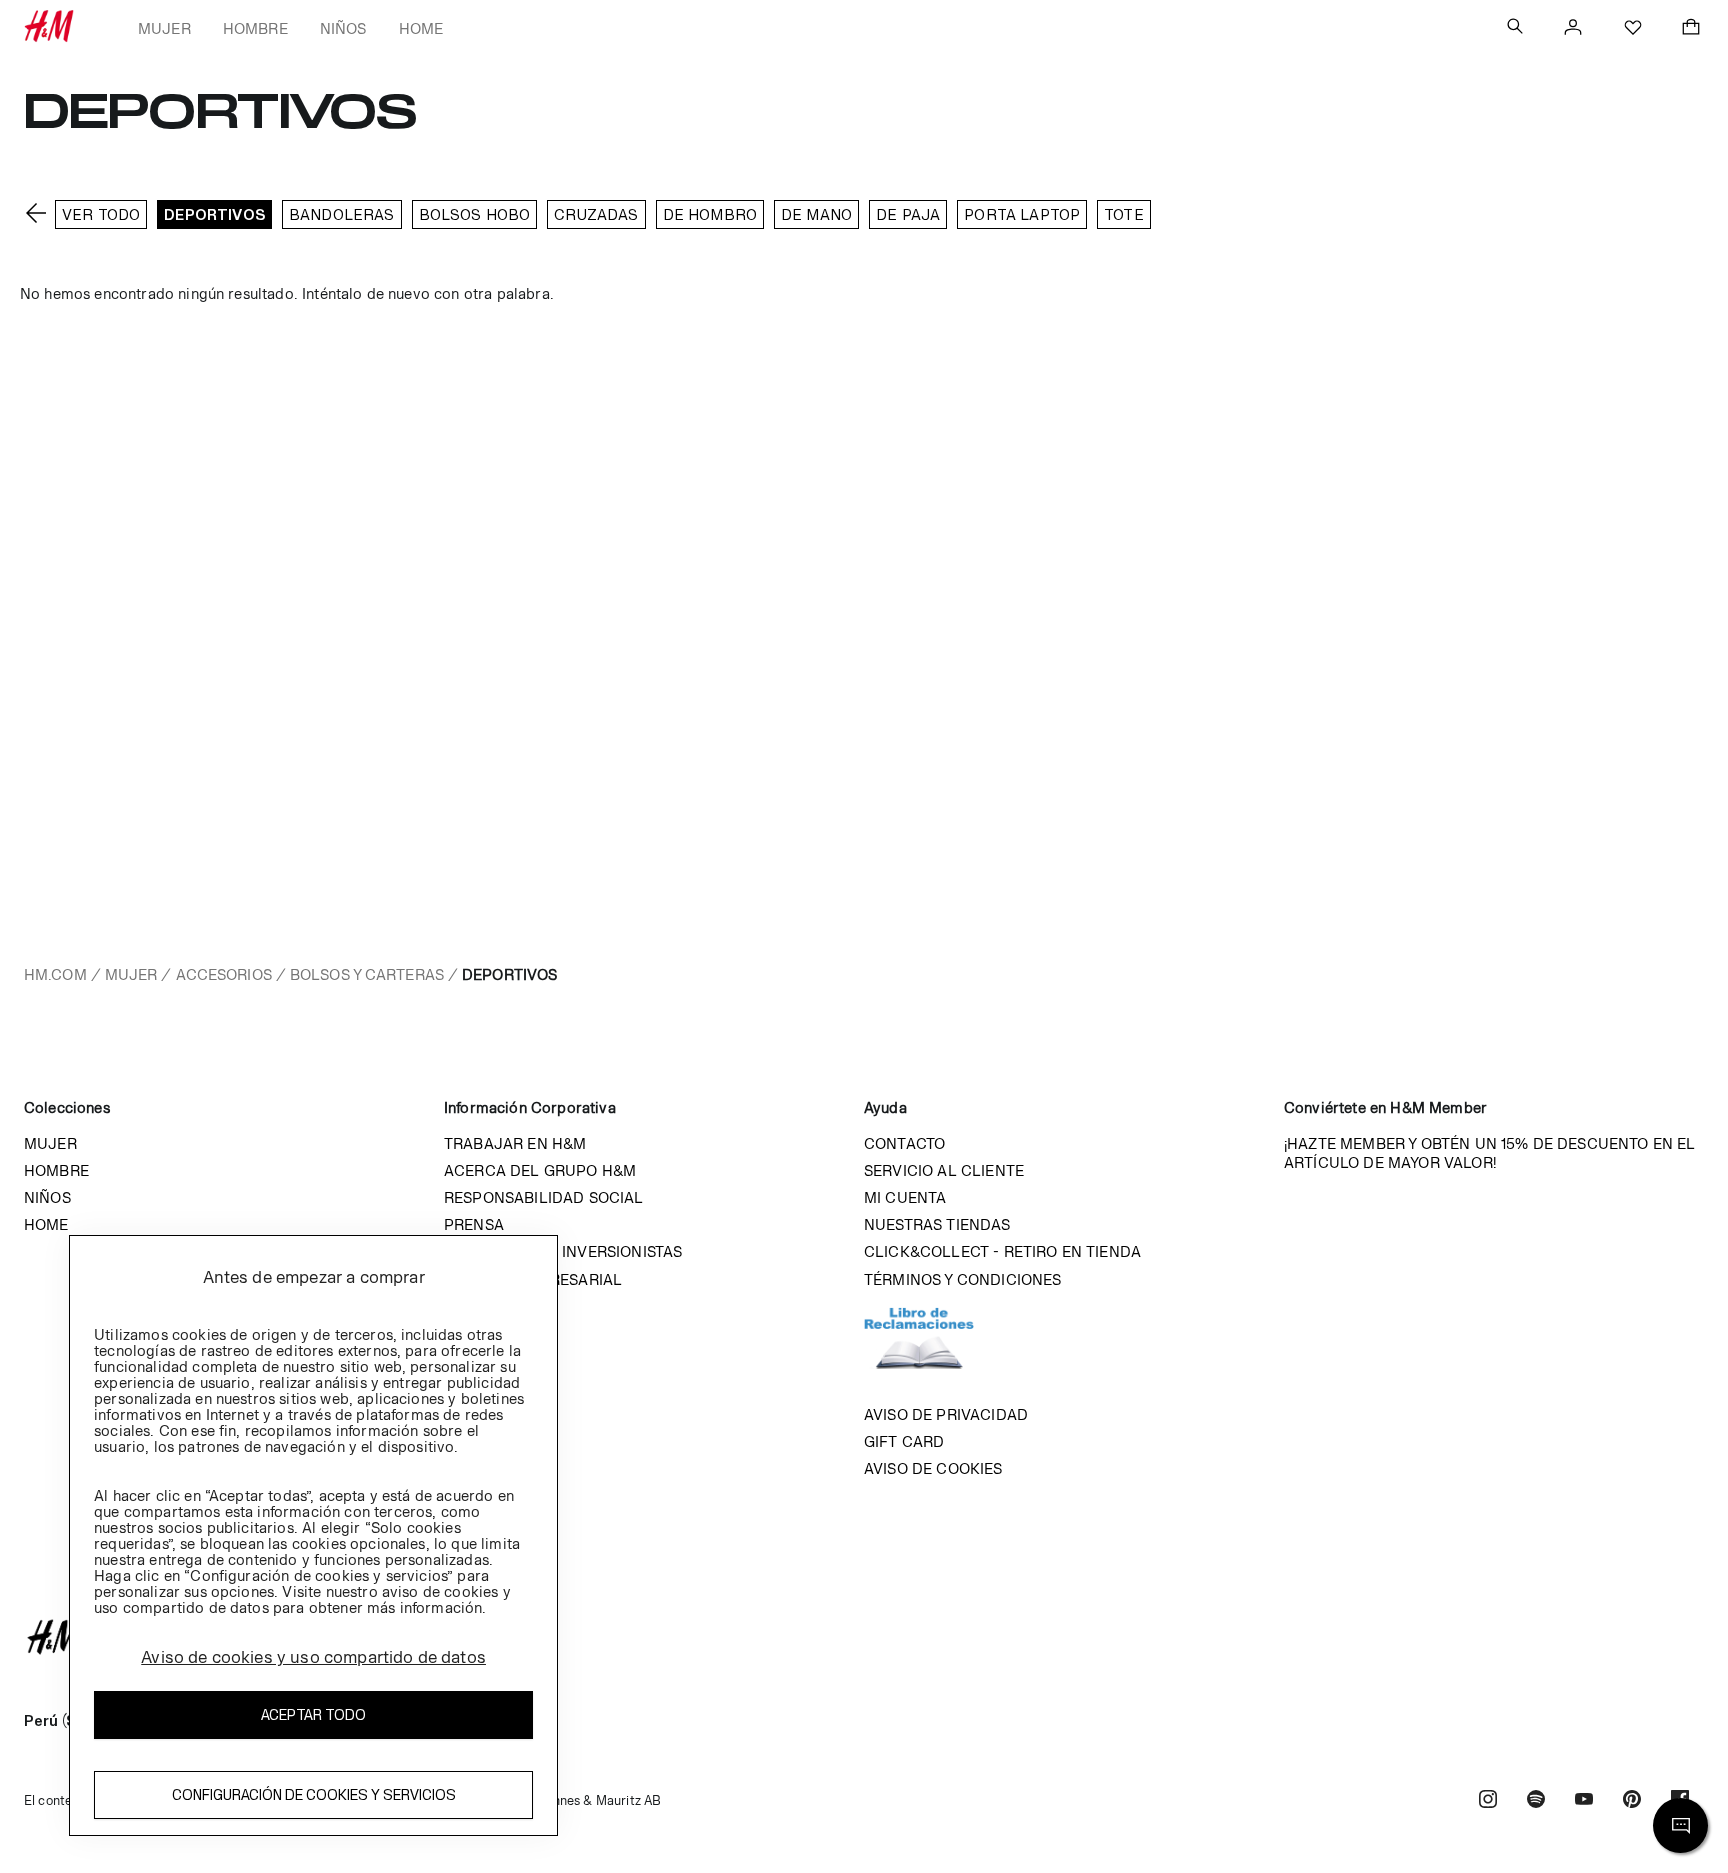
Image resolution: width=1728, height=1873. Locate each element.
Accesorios (224, 974)
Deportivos (214, 214)
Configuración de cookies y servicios (314, 1794)
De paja (908, 214)
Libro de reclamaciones (939, 1347)
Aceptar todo (313, 1714)
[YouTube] (1584, 1801)
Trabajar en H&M (515, 1143)
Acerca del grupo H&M (540, 1170)
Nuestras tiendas (937, 1224)
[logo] (864, 1637)
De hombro (710, 214)
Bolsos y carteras (367, 974)
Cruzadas (596, 214)
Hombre (255, 28)
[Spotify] (1536, 1801)
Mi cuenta (905, 1197)
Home (421, 28)
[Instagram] (1488, 1801)
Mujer (164, 28)
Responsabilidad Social (544, 1197)
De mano (816, 214)
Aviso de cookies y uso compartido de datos (313, 1657)
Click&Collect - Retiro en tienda (1002, 1251)
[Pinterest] (1632, 1801)
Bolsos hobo (475, 214)
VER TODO (101, 214)
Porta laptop (1022, 214)
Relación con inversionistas (563, 1251)
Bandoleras (342, 214)
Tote (1124, 214)
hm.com (55, 974)
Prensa (474, 1224)
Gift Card (904, 1441)
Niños (343, 28)
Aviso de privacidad (946, 1414)
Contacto (904, 1143)
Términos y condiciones (963, 1279)
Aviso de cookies (933, 1468)
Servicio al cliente (944, 1170)
